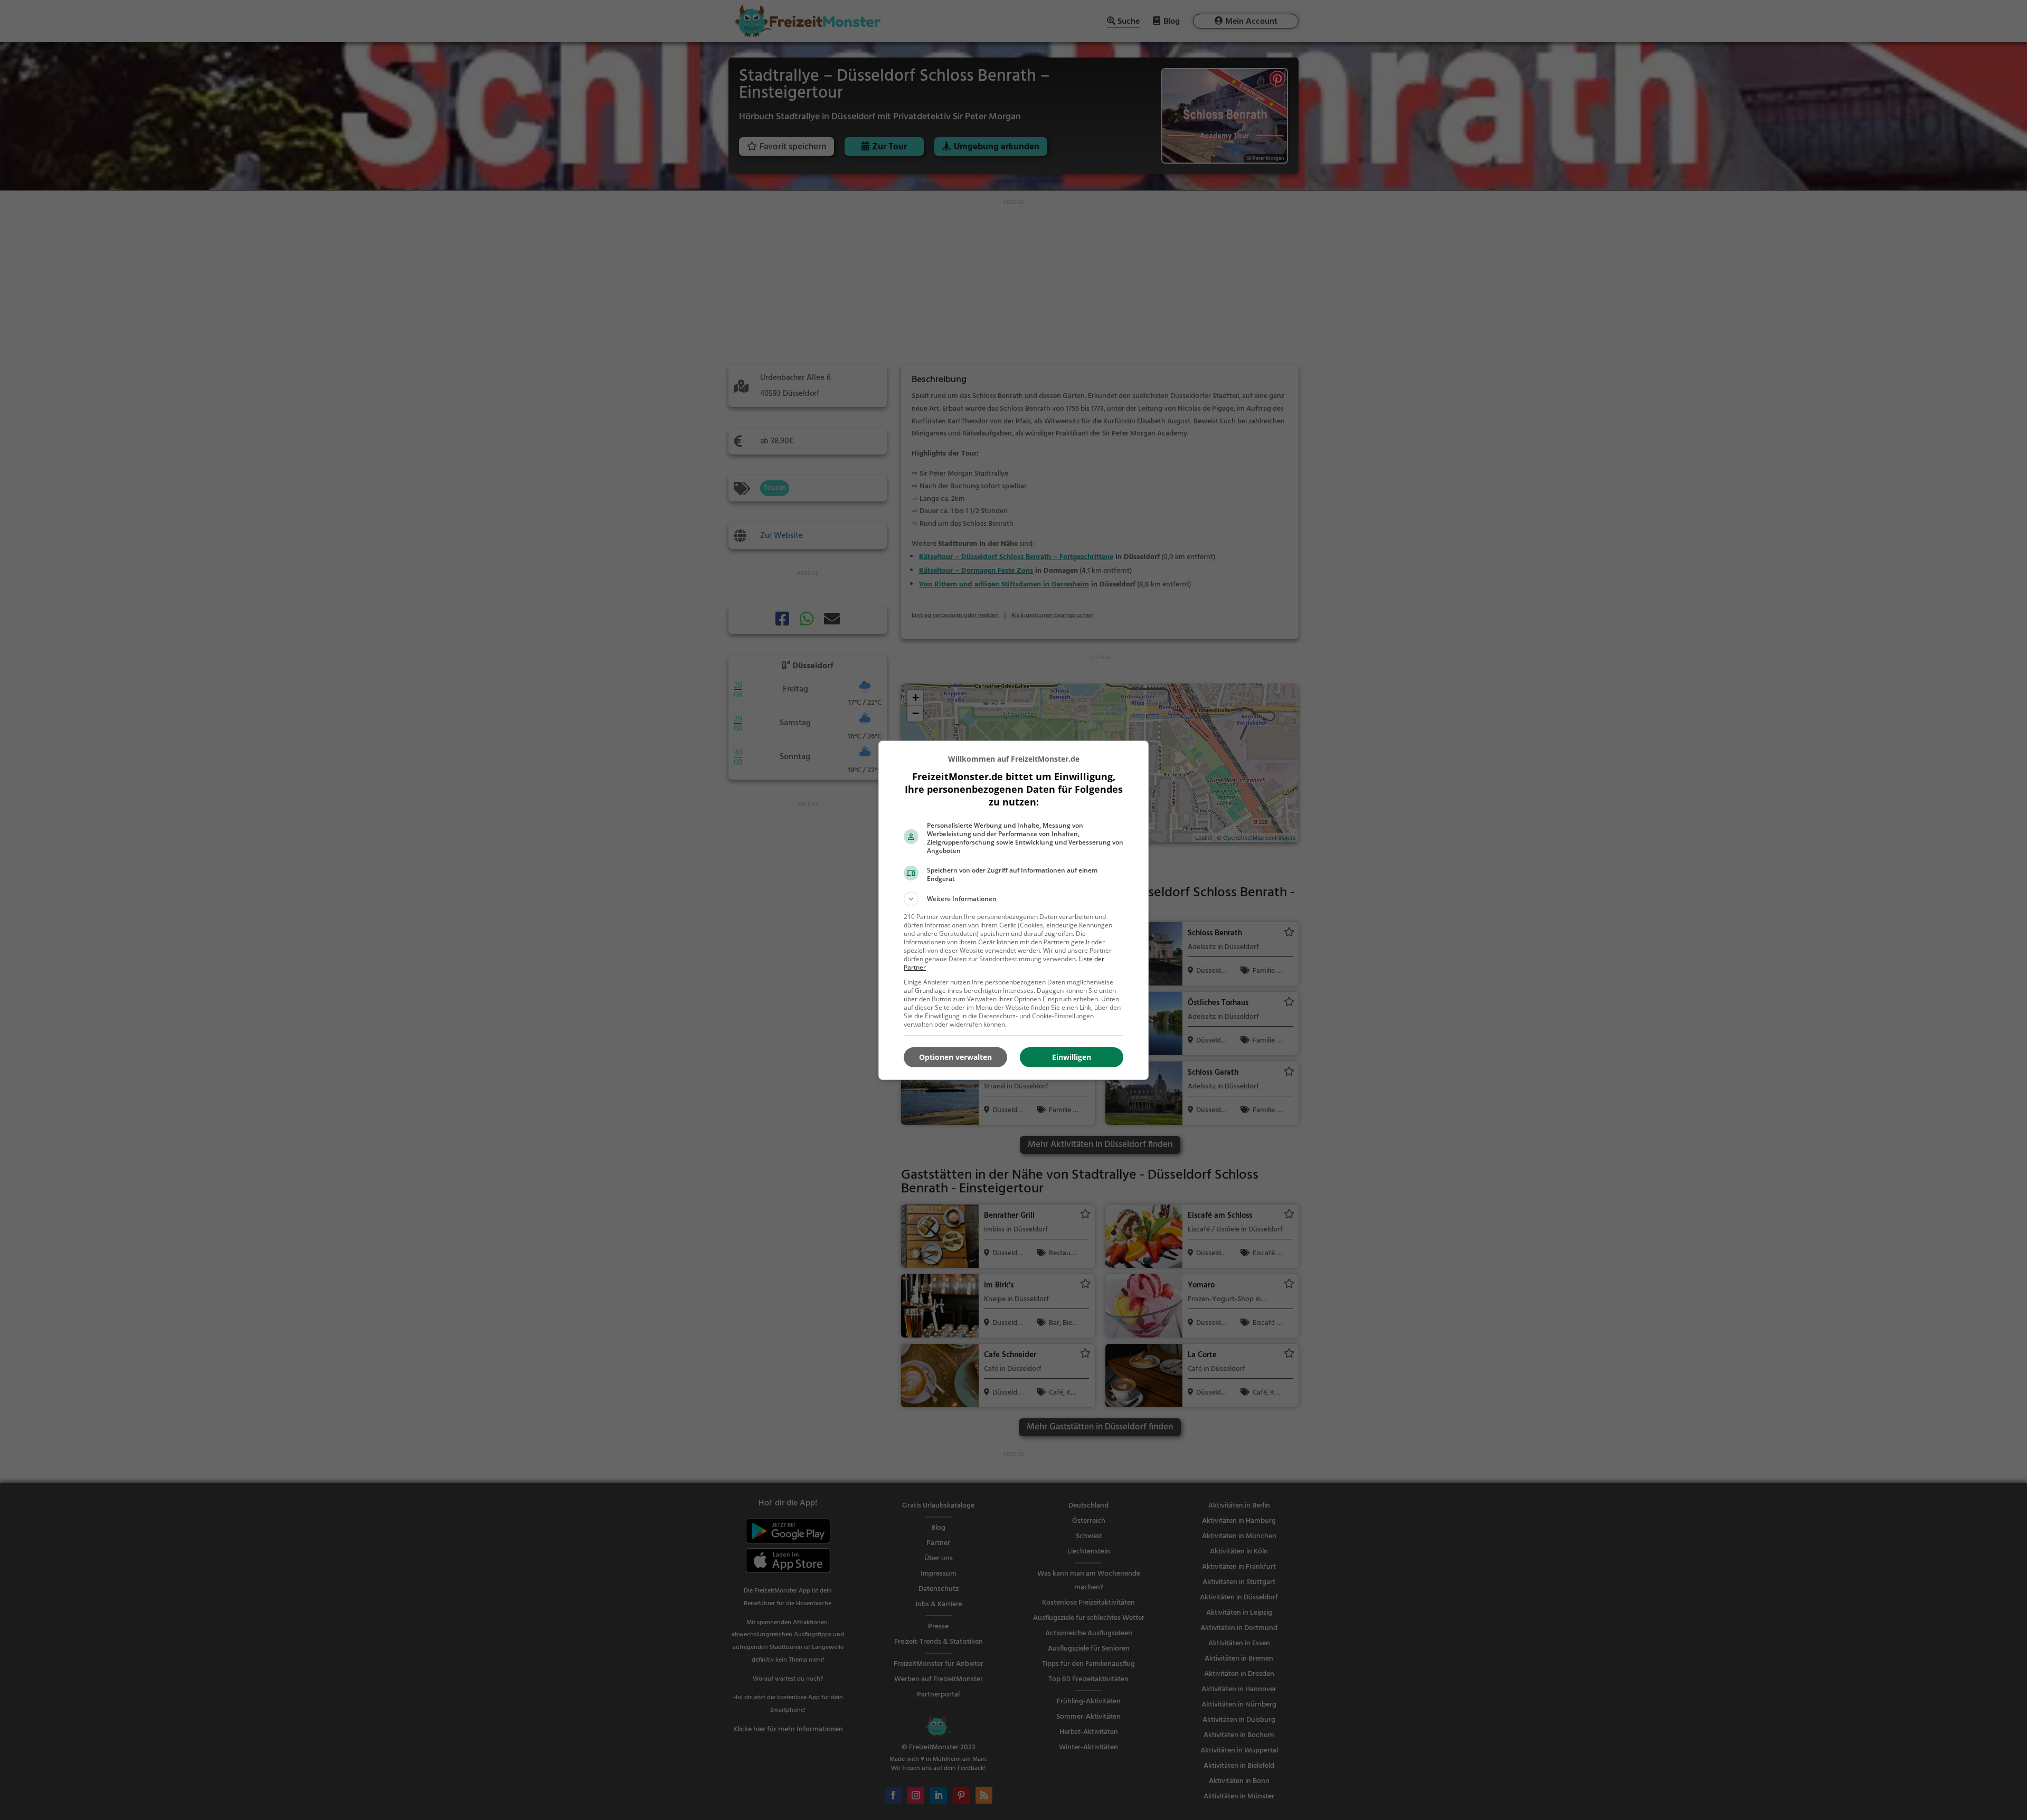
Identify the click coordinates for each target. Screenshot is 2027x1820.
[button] (1013, 899)
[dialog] (1013, 910)
